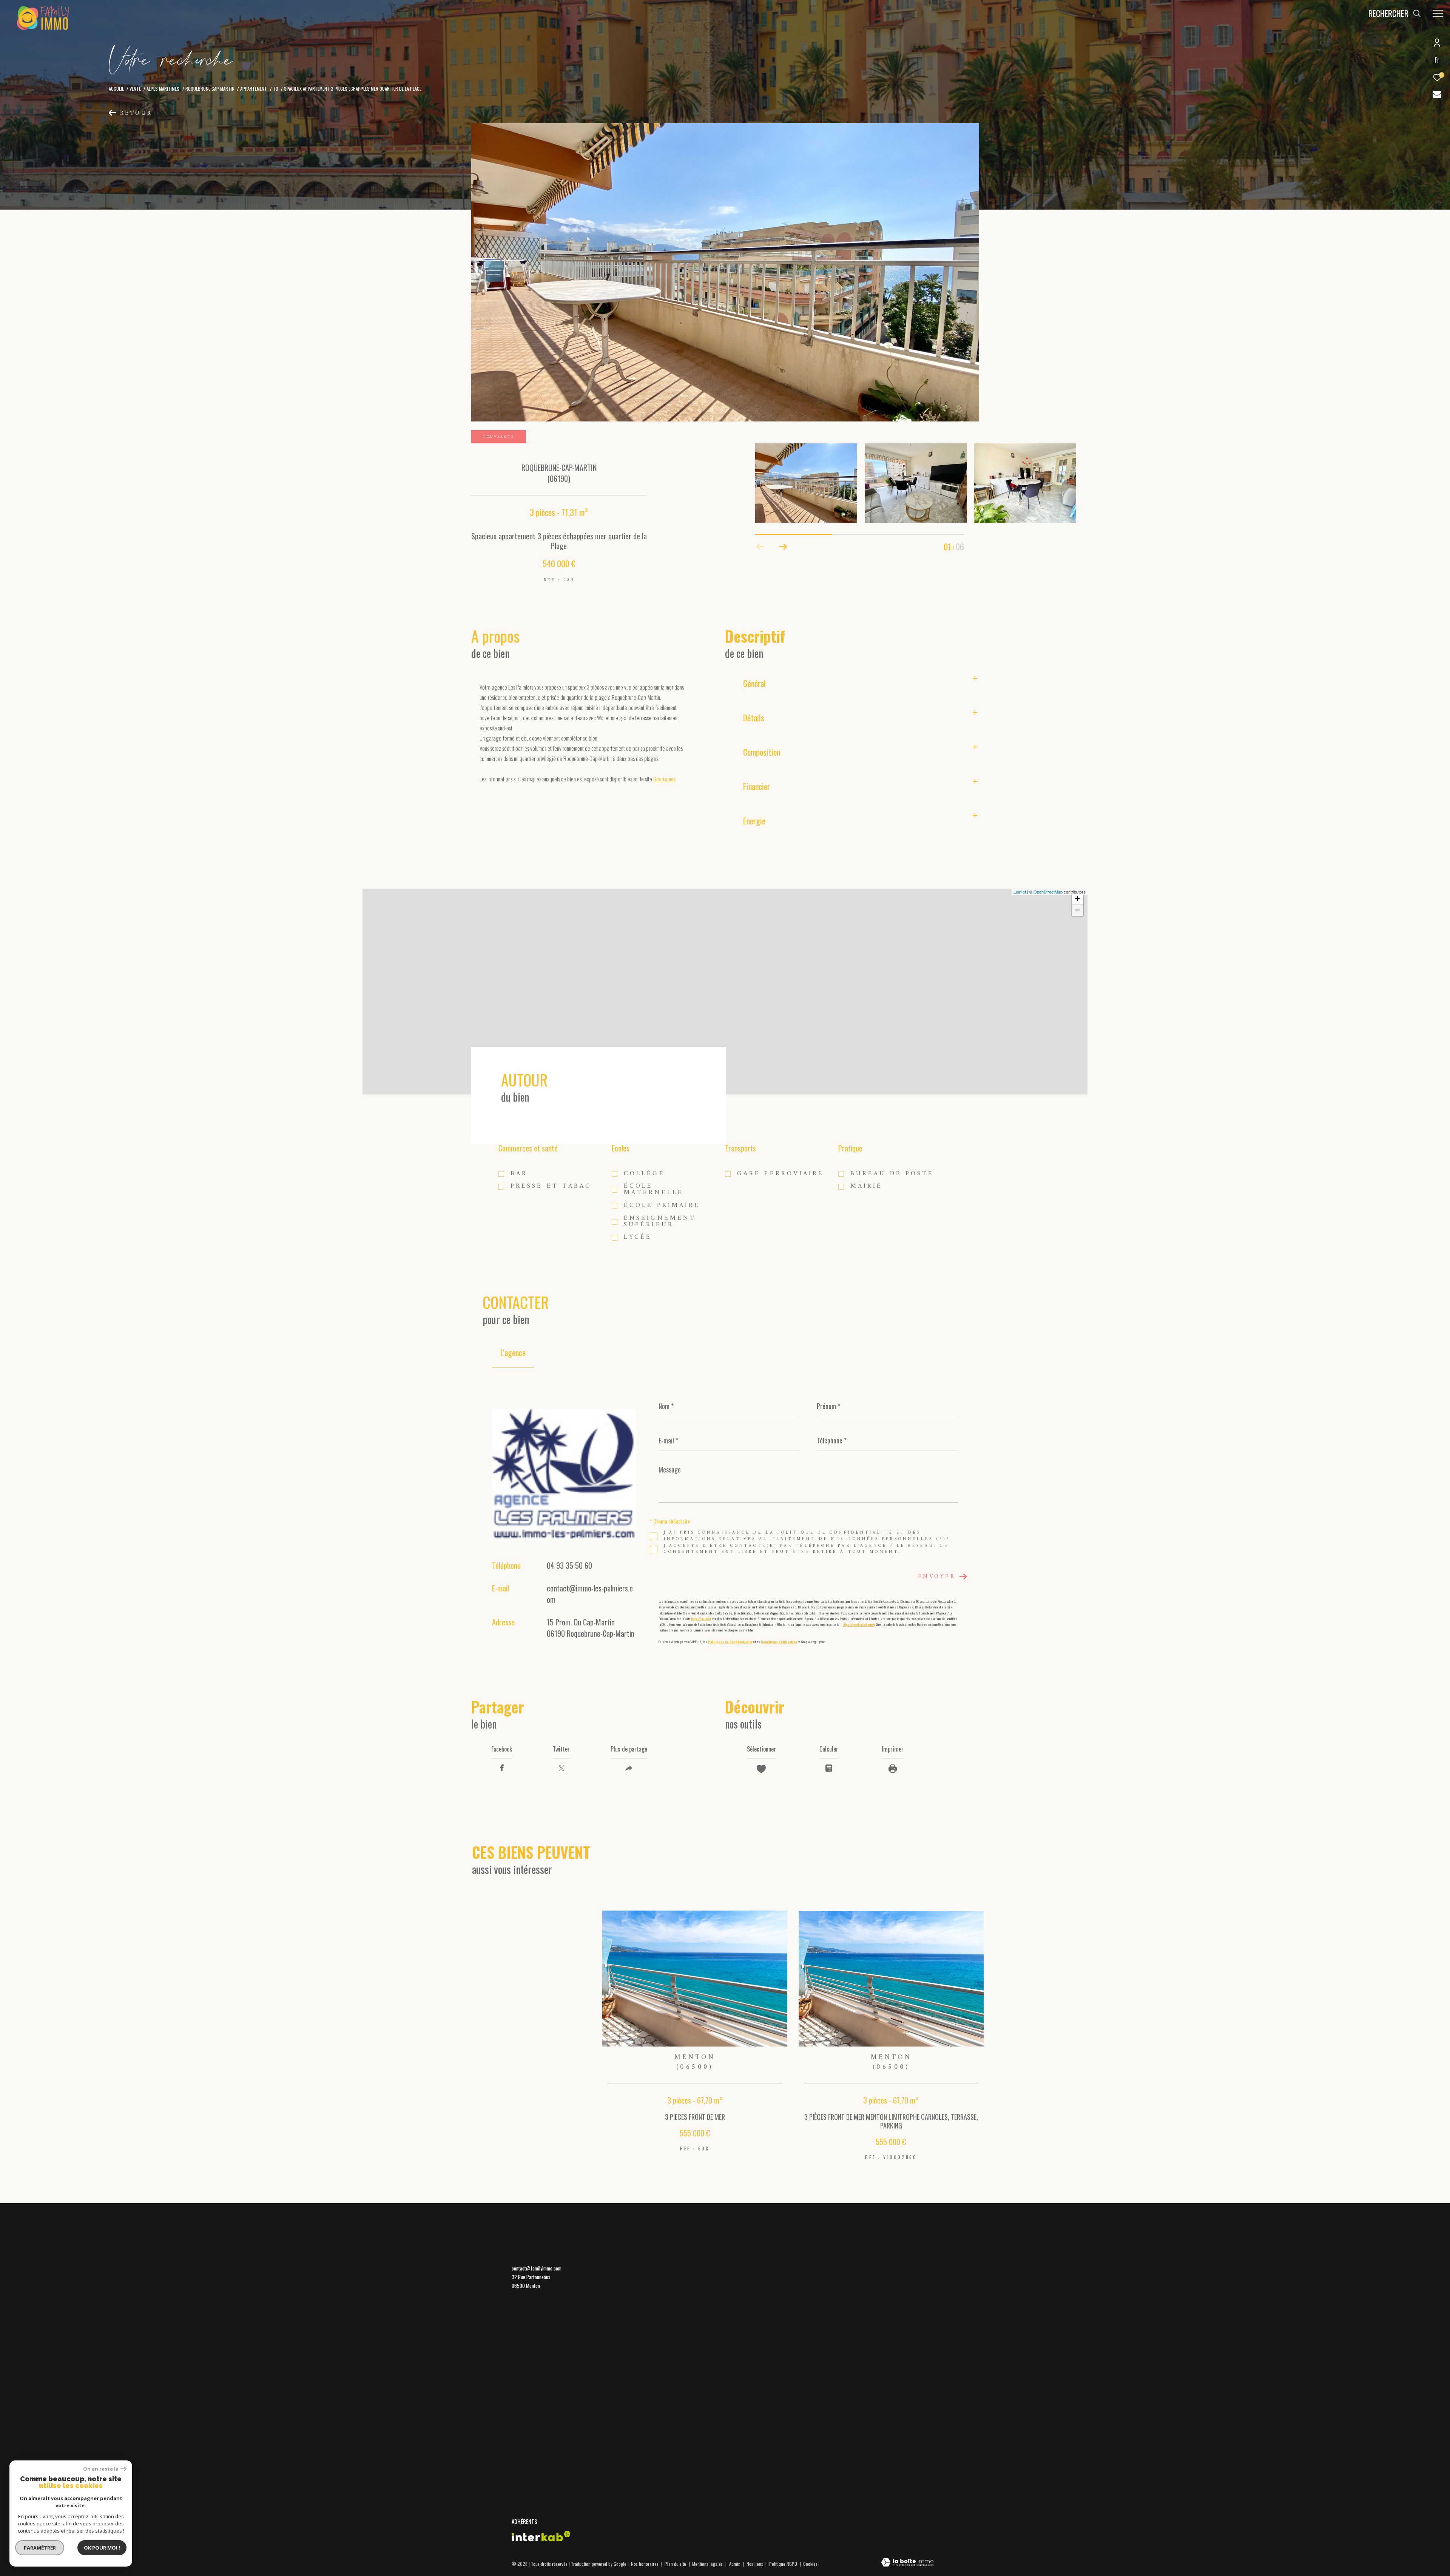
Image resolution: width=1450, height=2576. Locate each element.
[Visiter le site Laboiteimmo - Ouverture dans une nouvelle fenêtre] (907, 2563)
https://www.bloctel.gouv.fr (859, 1624)
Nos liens (755, 2564)
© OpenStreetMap (1046, 892)
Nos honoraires (645, 2564)
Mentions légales (708, 2564)
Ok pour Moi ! (102, 2548)
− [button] (1077, 910)
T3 (276, 89)
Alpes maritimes (163, 89)
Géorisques (664, 779)
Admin (735, 2564)
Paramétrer (40, 2548)
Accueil (116, 89)
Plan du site (676, 2564)
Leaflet (1020, 892)
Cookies (810, 2564)
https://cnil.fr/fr (701, 1619)
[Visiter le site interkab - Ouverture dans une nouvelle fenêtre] (541, 2536)
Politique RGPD (783, 2564)
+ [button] (1077, 899)
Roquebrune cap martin (210, 89)
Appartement (254, 89)
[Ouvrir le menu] (1438, 13)
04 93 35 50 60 (569, 1565)
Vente (135, 89)
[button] (783, 547)
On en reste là (101, 2469)
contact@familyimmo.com (537, 2268)
